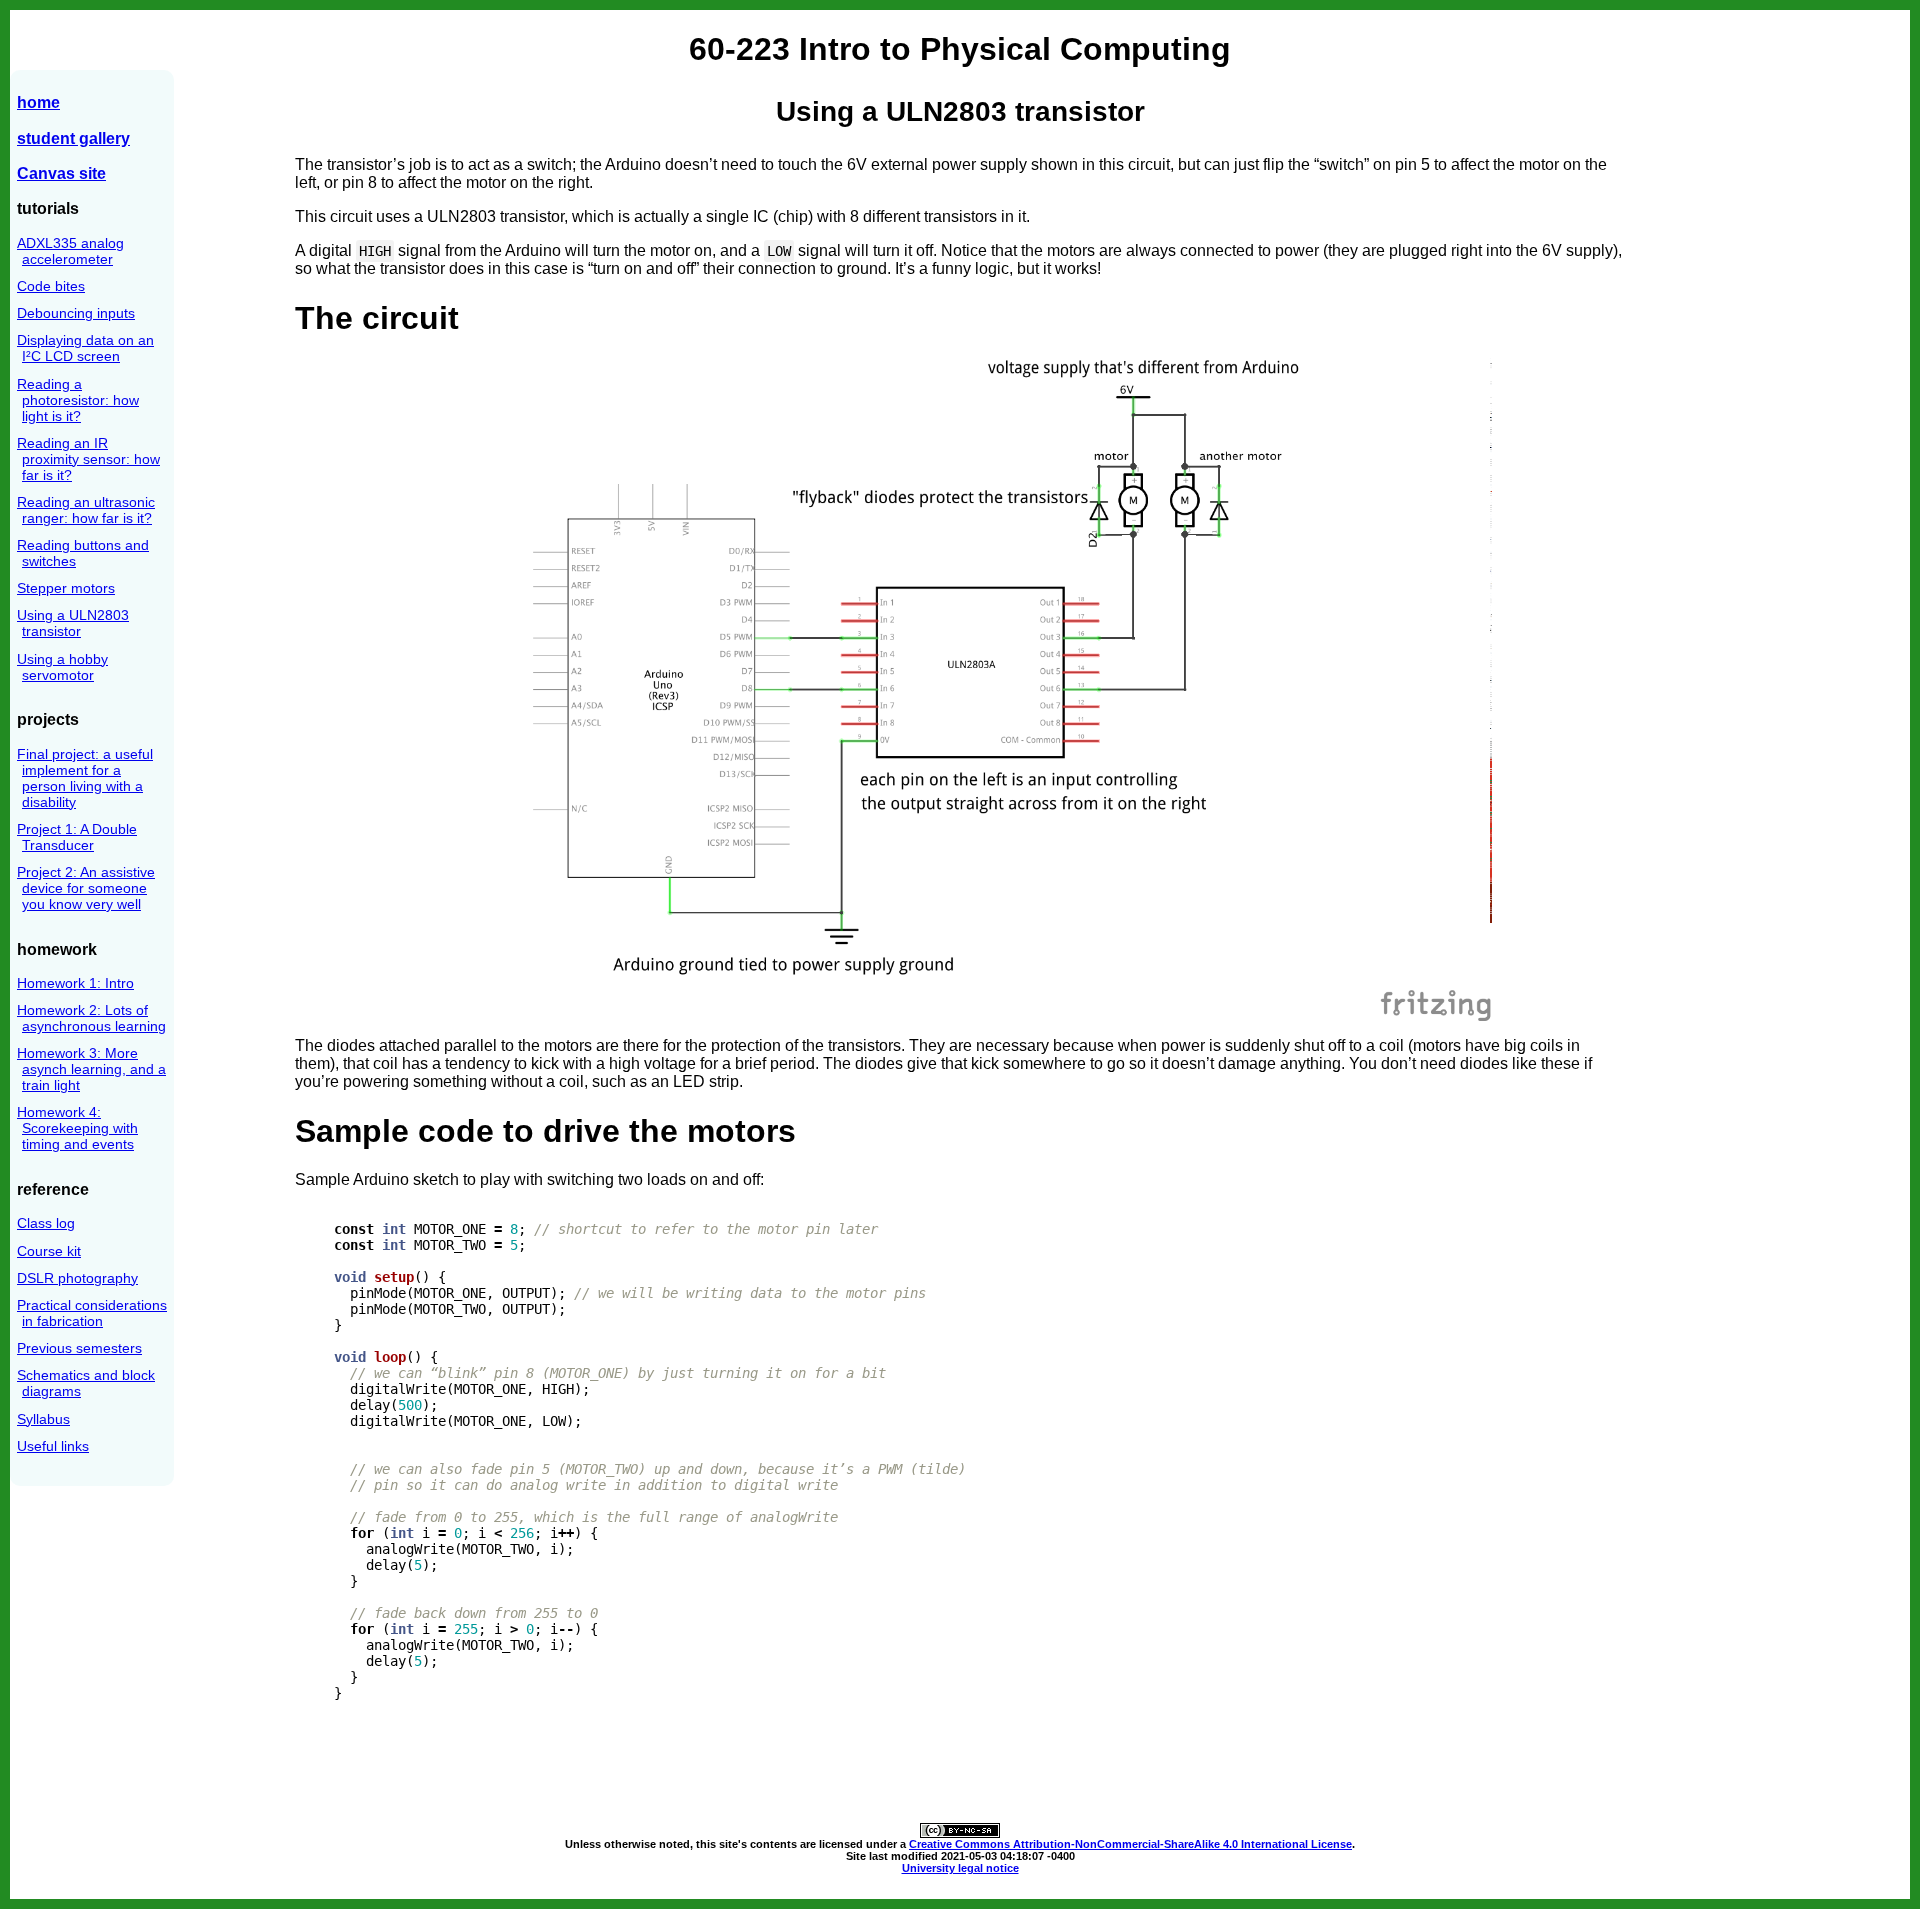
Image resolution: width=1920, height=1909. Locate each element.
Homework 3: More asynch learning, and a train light (91, 1069)
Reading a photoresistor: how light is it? (78, 400)
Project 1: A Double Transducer (77, 837)
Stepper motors (66, 588)
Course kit (49, 1251)
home (38, 102)
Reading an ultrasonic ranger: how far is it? (86, 510)
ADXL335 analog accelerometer (70, 251)
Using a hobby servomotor (62, 667)
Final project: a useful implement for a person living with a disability (85, 778)
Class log (46, 1223)
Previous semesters (79, 1348)
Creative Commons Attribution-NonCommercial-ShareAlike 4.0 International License (1130, 1844)
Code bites (51, 286)
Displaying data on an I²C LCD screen (85, 348)
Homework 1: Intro (75, 983)
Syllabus (43, 1419)
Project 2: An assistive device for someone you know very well (86, 888)
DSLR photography (77, 1278)
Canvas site (61, 173)
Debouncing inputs (76, 313)
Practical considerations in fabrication (92, 1313)
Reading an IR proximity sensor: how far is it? (88, 459)
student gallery (73, 138)
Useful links (53, 1446)
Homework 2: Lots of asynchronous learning (91, 1018)
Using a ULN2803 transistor (73, 623)
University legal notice (960, 1868)
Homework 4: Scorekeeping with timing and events (77, 1128)
